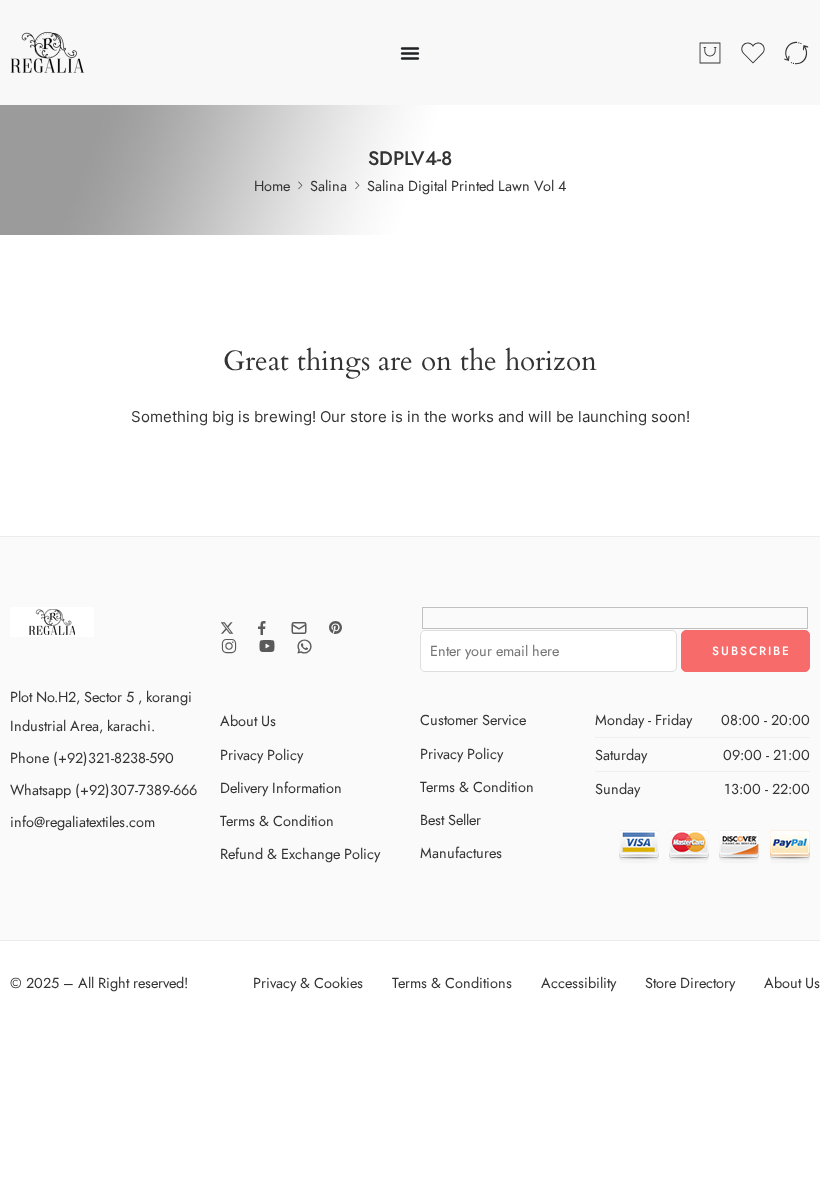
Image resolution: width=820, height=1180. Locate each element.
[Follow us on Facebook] (262, 628)
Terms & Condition (277, 820)
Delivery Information (281, 787)
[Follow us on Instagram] (229, 646)
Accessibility (578, 982)
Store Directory (690, 982)
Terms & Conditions (452, 982)
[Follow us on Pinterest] (336, 628)
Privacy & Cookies (308, 982)
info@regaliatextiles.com (82, 821)
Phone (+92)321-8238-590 (92, 757)
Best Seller (450, 819)
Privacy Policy (261, 754)
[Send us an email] (299, 628)
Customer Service (473, 719)
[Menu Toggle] (410, 53)
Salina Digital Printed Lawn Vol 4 (466, 185)
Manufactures (461, 852)
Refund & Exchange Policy (300, 853)
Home (272, 185)
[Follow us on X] (227, 628)
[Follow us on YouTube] (267, 646)
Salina (328, 185)
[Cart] (710, 53)
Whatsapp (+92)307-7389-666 (103, 789)
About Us (248, 720)
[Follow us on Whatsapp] (304, 646)
